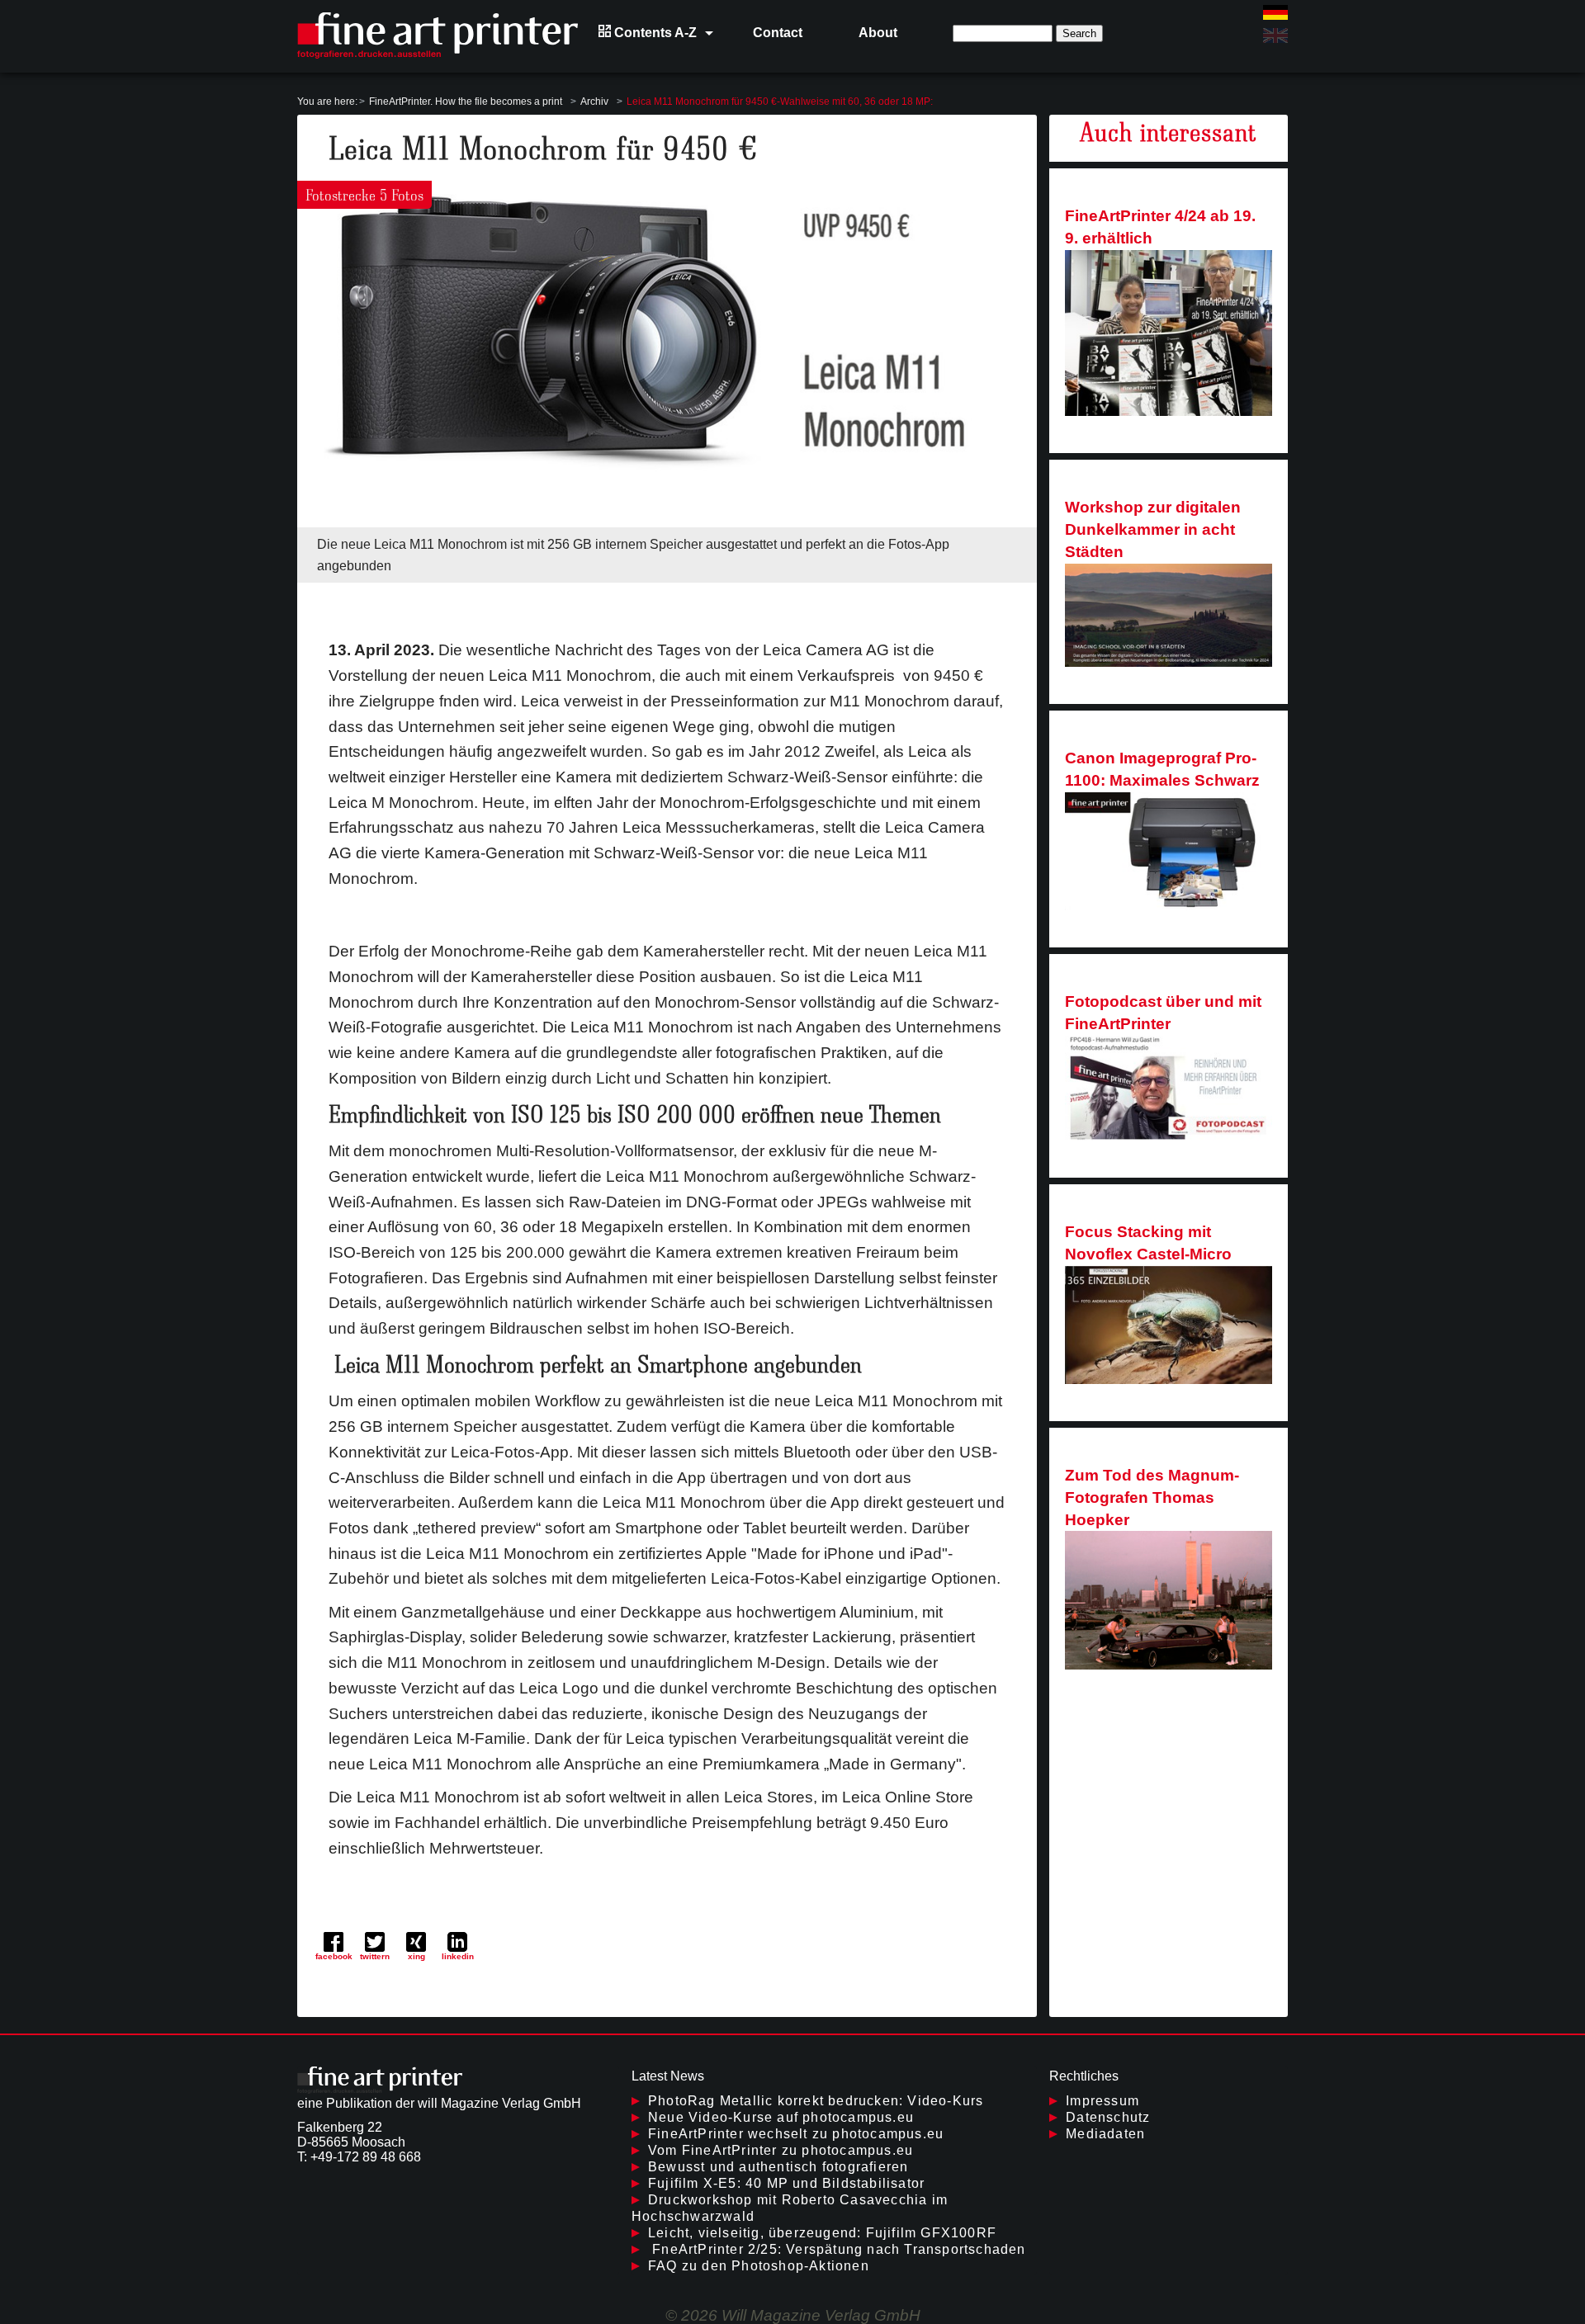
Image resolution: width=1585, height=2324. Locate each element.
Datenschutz (1108, 2117)
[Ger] (1275, 12)
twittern (375, 1956)
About (878, 33)
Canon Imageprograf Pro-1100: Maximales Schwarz (1162, 769)
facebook (334, 1956)
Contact (778, 33)
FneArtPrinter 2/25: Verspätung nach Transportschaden (837, 2249)
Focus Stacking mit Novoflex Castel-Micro (1148, 1243)
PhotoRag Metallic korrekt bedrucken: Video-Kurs (816, 2101)
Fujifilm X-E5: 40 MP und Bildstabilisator (786, 2183)
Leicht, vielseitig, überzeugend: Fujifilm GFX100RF (822, 2233)
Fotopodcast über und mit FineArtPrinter (1163, 1013)
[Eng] (1275, 35)
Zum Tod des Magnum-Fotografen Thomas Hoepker (1152, 1497)
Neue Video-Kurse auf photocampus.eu (781, 2117)
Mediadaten (1105, 2134)
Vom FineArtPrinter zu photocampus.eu (781, 2150)
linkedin (458, 1956)
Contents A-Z (654, 33)
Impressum (1102, 2101)
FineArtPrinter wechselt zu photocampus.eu (796, 2134)
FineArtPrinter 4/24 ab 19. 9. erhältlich (1160, 227)
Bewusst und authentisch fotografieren (778, 2167)
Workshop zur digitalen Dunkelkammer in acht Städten (1153, 529)
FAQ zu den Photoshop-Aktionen (759, 2266)
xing (416, 1956)
